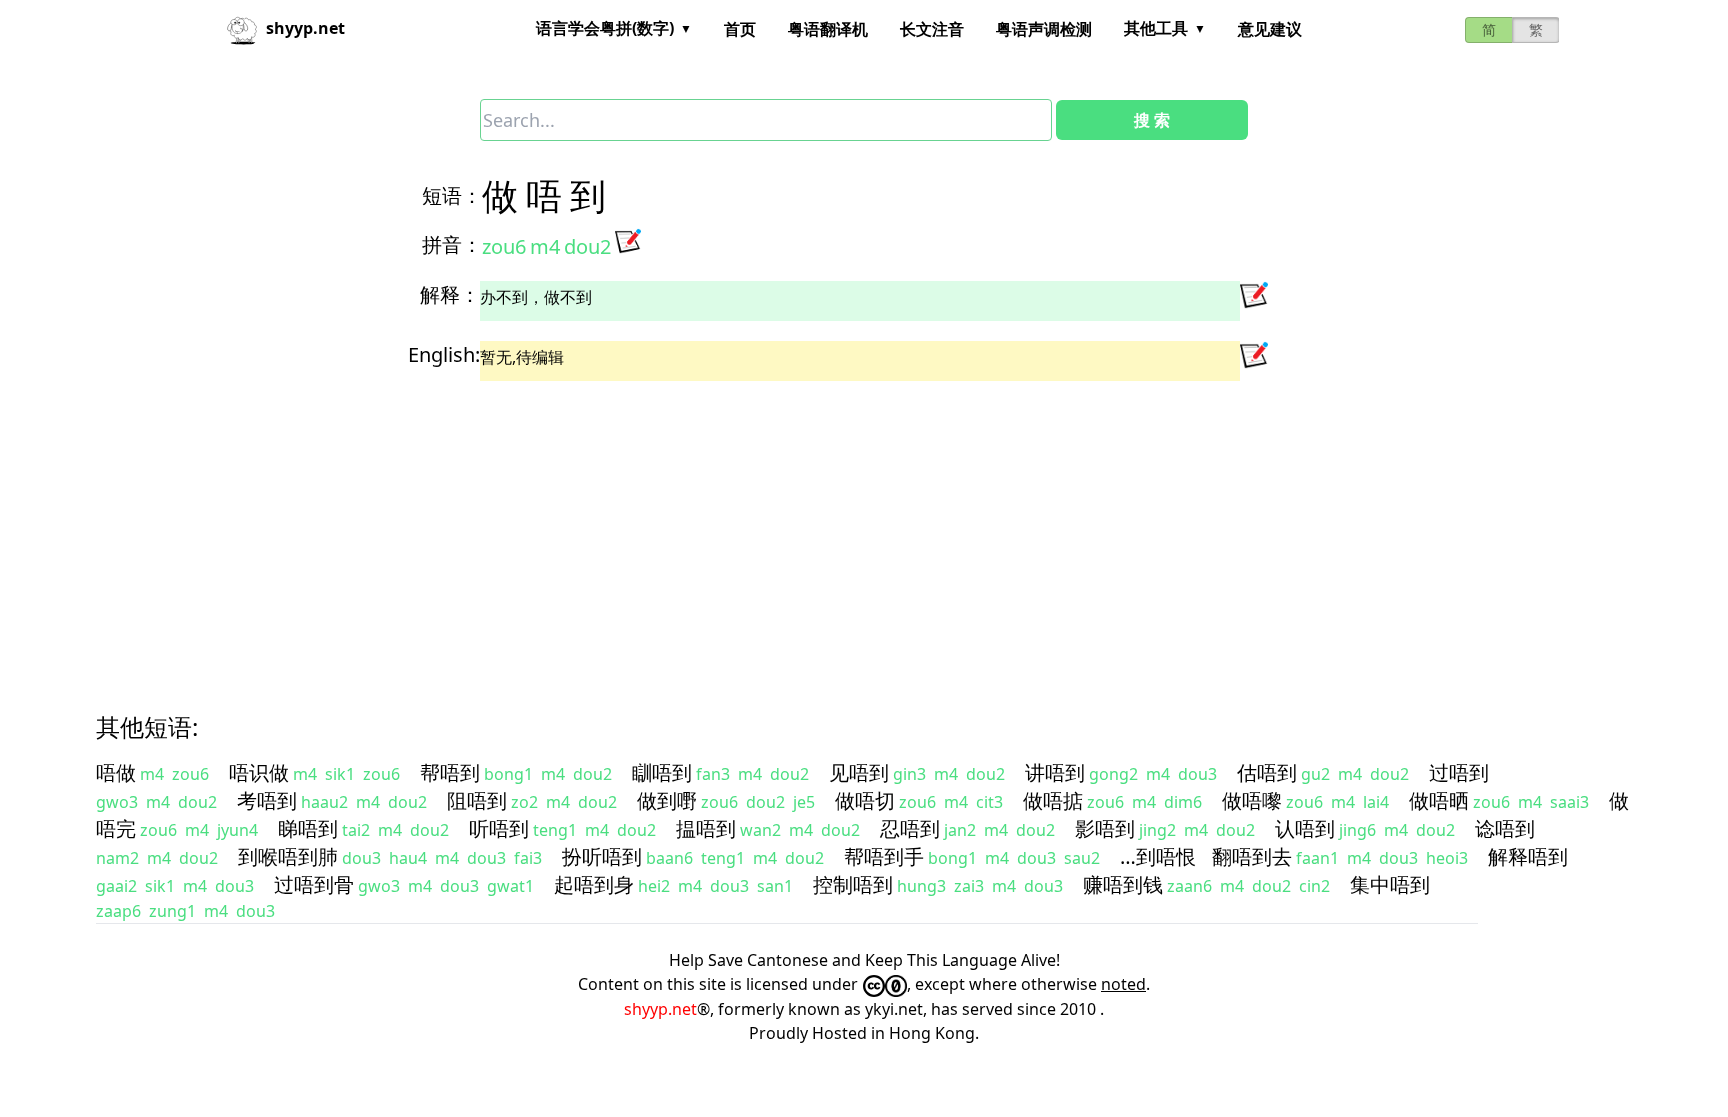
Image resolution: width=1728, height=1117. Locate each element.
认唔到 (1305, 828)
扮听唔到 (602, 856)
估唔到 (1267, 772)
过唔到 (1459, 772)
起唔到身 (594, 884)
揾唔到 (706, 828)
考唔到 (267, 800)
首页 (740, 29)
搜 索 (1152, 120)
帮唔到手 (884, 856)
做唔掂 (1053, 800)
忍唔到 (910, 828)
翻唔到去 (1252, 856)
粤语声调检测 (1044, 29)
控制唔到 (853, 884)
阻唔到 (477, 800)
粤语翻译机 (828, 29)
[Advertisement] (700, 529)
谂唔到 (1505, 828)
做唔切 (865, 800)
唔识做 (259, 772)
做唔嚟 (1252, 800)
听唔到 (499, 828)
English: (444, 354)
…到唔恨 (1158, 856)
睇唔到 (308, 828)
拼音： (452, 244)
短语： (452, 195)
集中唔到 (1390, 884)
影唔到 (1105, 828)
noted (1123, 984)
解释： (450, 294)
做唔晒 (1439, 800)
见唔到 (859, 772)
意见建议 (1270, 29)
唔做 (116, 772)
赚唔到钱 (1123, 884)
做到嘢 (667, 800)
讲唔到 (1055, 772)
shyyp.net (660, 1009)
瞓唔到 (662, 772)
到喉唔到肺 (288, 856)
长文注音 (932, 29)
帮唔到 (450, 772)
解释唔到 (1528, 856)
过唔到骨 (314, 884)
